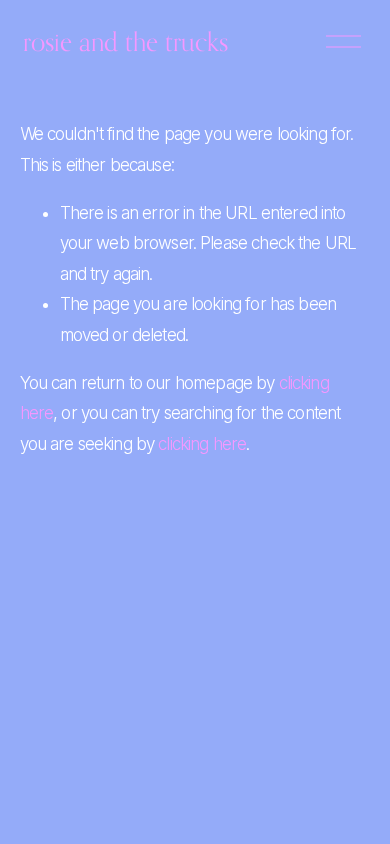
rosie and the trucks (125, 41)
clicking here (202, 444)
